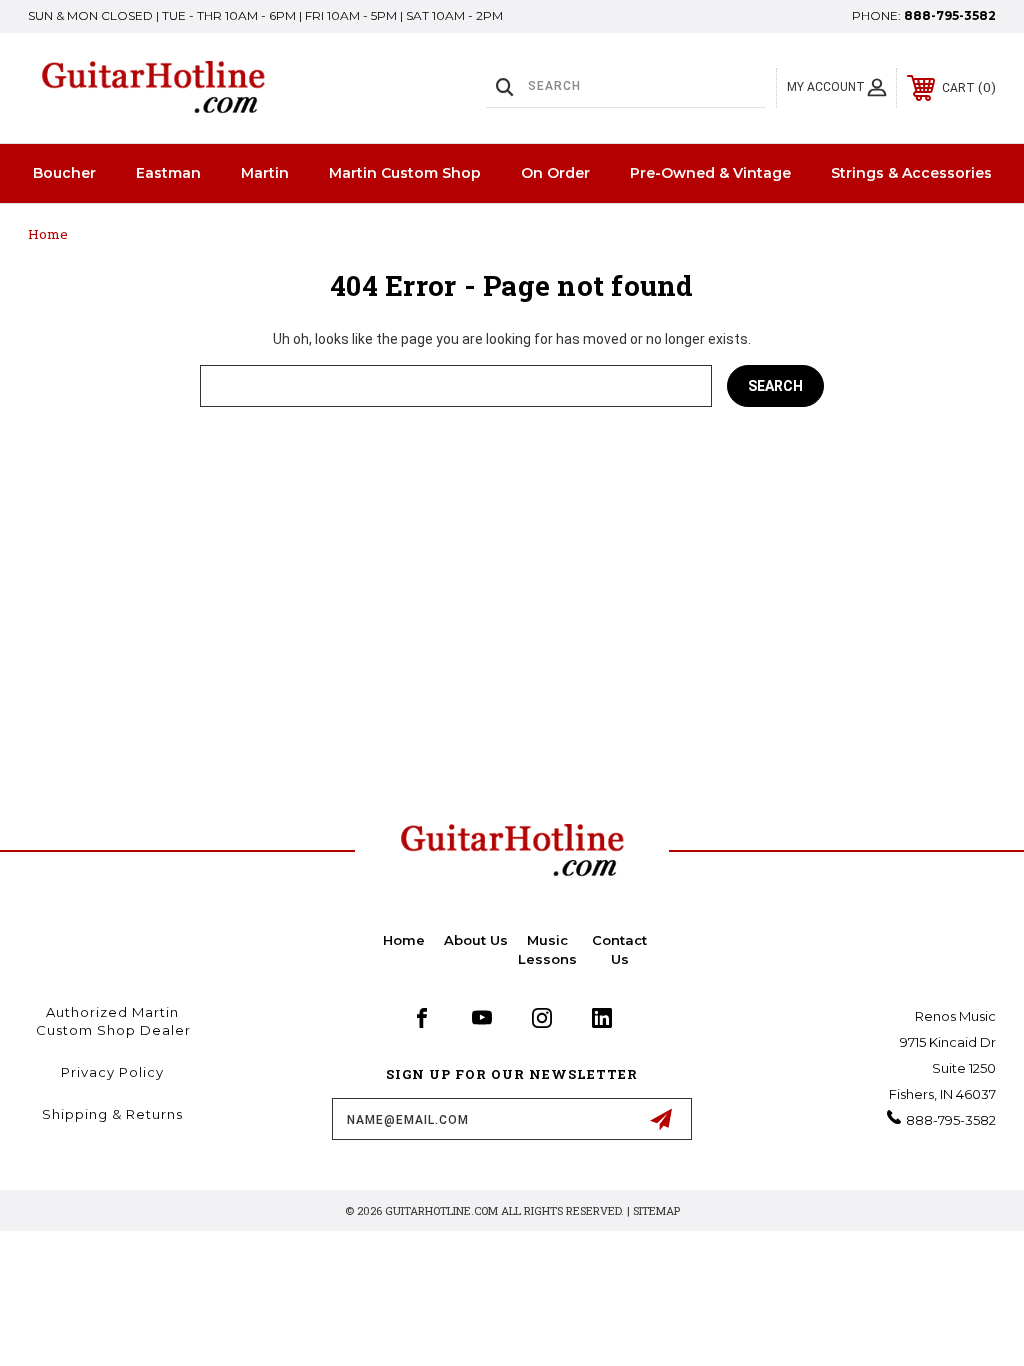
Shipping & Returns (112, 1114)
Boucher (64, 173)
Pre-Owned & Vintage (710, 173)
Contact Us (619, 949)
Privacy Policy (112, 1072)
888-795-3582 (950, 15)
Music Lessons (547, 949)
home (404, 940)
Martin (265, 173)
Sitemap (656, 1210)
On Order (555, 173)
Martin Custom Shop (405, 173)
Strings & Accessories (911, 173)
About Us (476, 940)
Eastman (168, 173)
